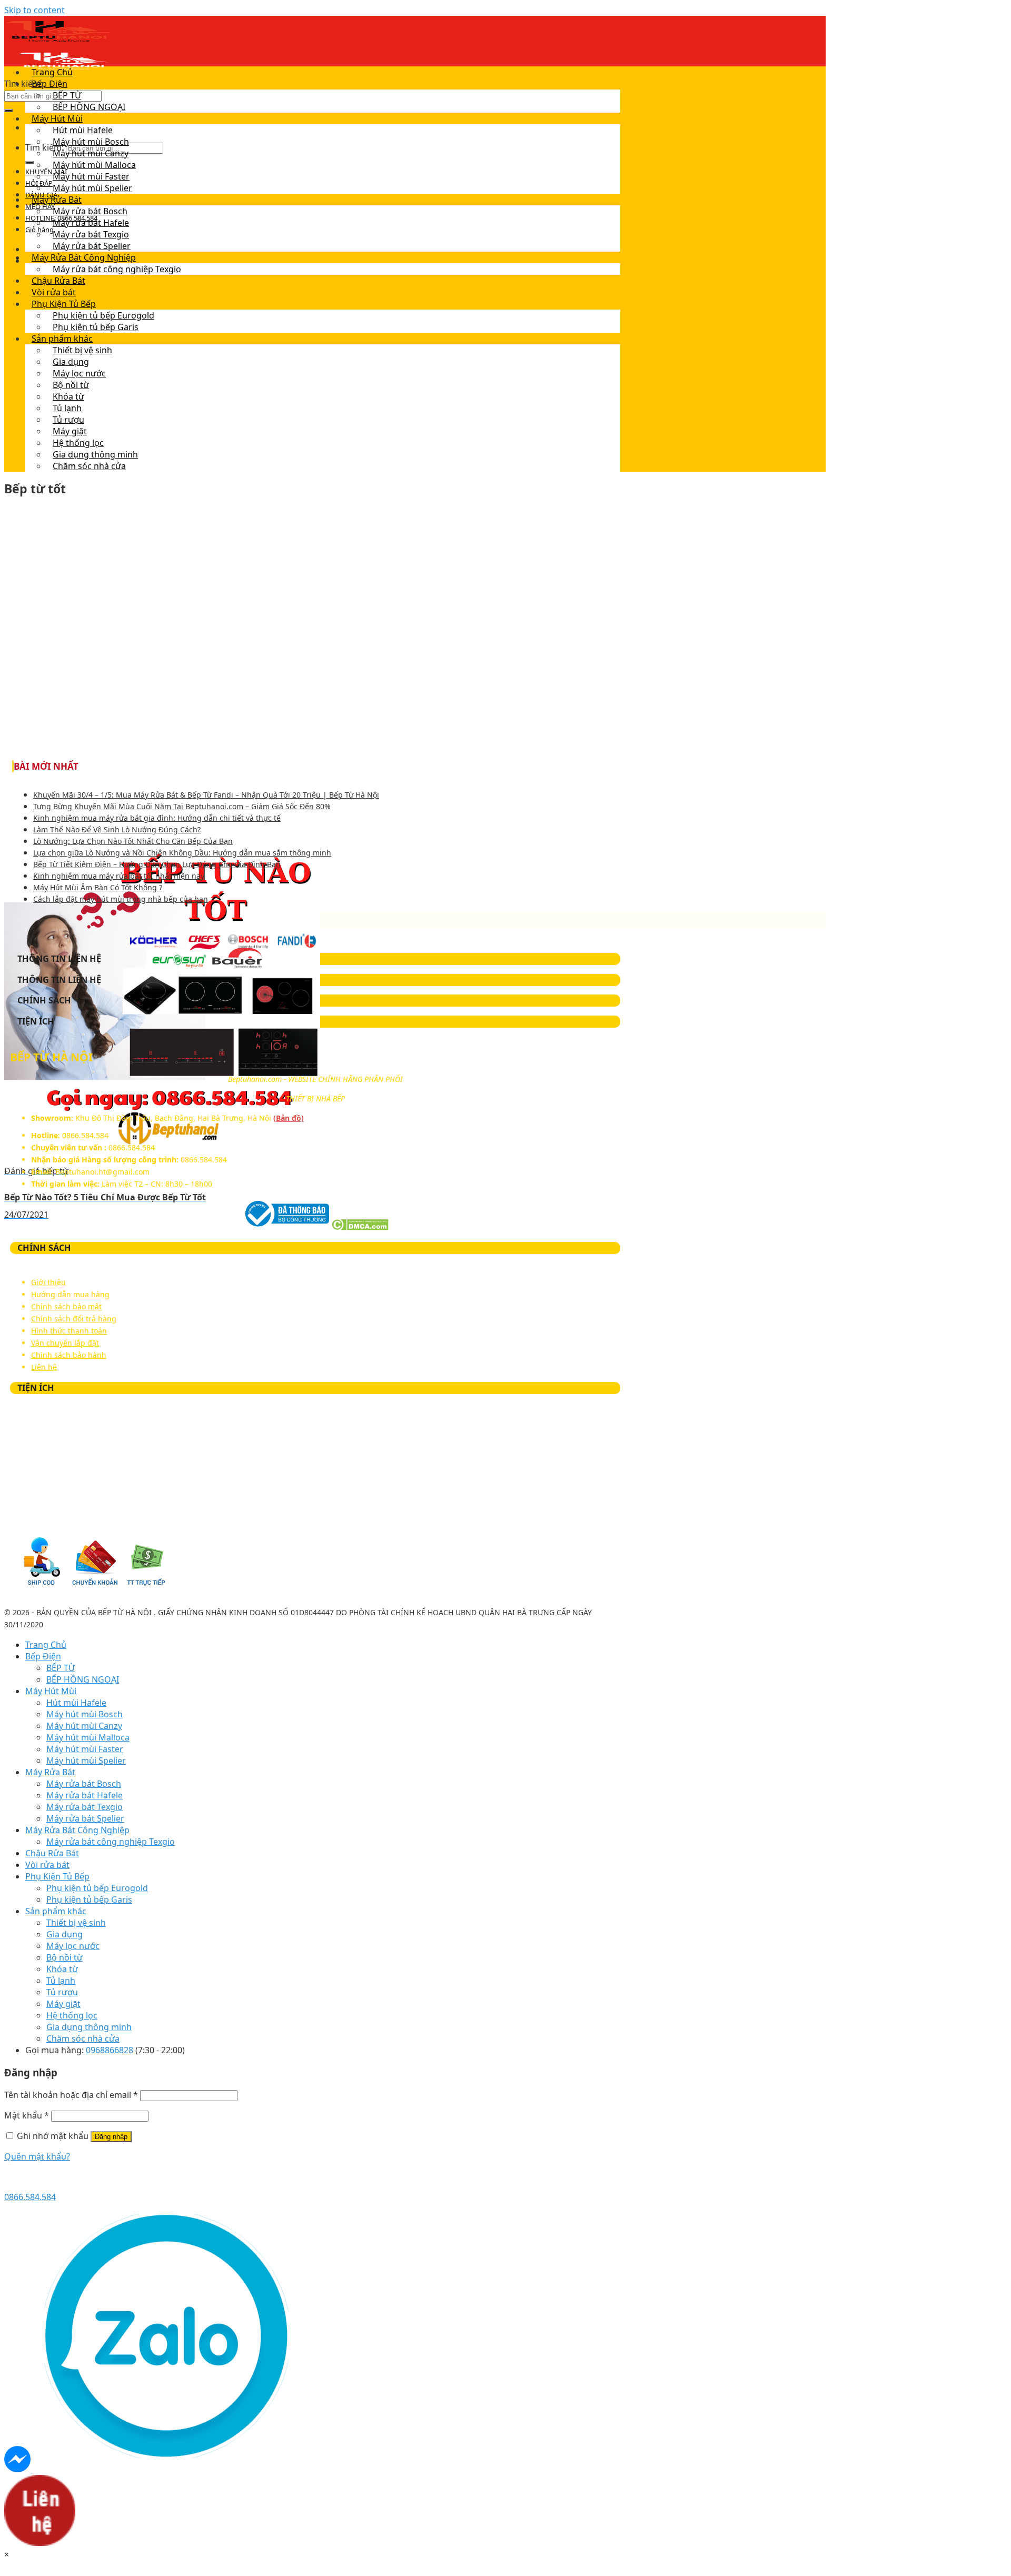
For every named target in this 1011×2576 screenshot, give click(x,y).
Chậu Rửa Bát (58, 281)
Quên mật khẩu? (37, 2156)
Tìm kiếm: (23, 84)
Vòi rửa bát (54, 292)
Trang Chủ (52, 72)
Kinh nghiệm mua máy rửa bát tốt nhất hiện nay (119, 876)
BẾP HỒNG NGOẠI (89, 107)
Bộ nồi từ (71, 385)
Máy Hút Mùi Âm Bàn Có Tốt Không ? (98, 887)
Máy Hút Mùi (57, 118)
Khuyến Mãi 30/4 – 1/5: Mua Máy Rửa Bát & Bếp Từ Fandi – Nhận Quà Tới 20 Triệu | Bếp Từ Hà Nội (206, 795)
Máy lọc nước (79, 373)
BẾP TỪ (67, 95)
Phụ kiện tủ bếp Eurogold (103, 315)
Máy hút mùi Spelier (92, 188)
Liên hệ (44, 1367)
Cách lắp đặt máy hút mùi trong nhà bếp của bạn (121, 899)
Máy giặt (70, 431)
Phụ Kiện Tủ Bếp (64, 304)
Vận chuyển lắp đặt (65, 1343)
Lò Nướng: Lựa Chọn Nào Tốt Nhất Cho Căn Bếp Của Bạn (133, 841)
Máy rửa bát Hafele (91, 223)
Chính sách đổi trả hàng (74, 1319)
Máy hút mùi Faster (91, 176)
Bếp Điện (49, 84)
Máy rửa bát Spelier (92, 246)
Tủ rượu (68, 420)
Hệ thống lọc (78, 443)
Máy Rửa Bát (57, 200)
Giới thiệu (48, 1282)
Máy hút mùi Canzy (91, 153)
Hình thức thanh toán (69, 1331)
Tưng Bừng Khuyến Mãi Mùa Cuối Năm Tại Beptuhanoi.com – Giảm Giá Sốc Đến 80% (182, 806)
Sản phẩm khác (62, 339)
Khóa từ (68, 396)
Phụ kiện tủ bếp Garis (96, 327)
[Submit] (8, 111)
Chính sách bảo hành (69, 1355)
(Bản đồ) (289, 1118)
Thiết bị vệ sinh (82, 350)
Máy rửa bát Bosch (90, 211)
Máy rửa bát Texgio (91, 234)
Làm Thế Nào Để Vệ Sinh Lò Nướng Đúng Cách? (117, 829)
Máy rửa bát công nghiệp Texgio (117, 269)
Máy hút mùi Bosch (91, 142)
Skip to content (34, 10)
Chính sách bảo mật (66, 1306)
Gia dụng (71, 362)
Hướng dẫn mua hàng (70, 1294)
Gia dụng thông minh (95, 454)
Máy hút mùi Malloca (94, 165)
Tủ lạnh (67, 408)
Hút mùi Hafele (83, 130)
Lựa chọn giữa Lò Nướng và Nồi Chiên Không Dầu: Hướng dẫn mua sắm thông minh (182, 853)
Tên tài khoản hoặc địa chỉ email (71, 2095)
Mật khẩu (27, 2115)
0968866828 (110, 2050)
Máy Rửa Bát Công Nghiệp (84, 257)
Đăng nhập (111, 2137)
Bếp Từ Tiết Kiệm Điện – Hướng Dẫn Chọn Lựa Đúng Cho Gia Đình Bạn (157, 864)
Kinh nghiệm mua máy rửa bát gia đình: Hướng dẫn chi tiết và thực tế (157, 818)
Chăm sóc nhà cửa (89, 466)
